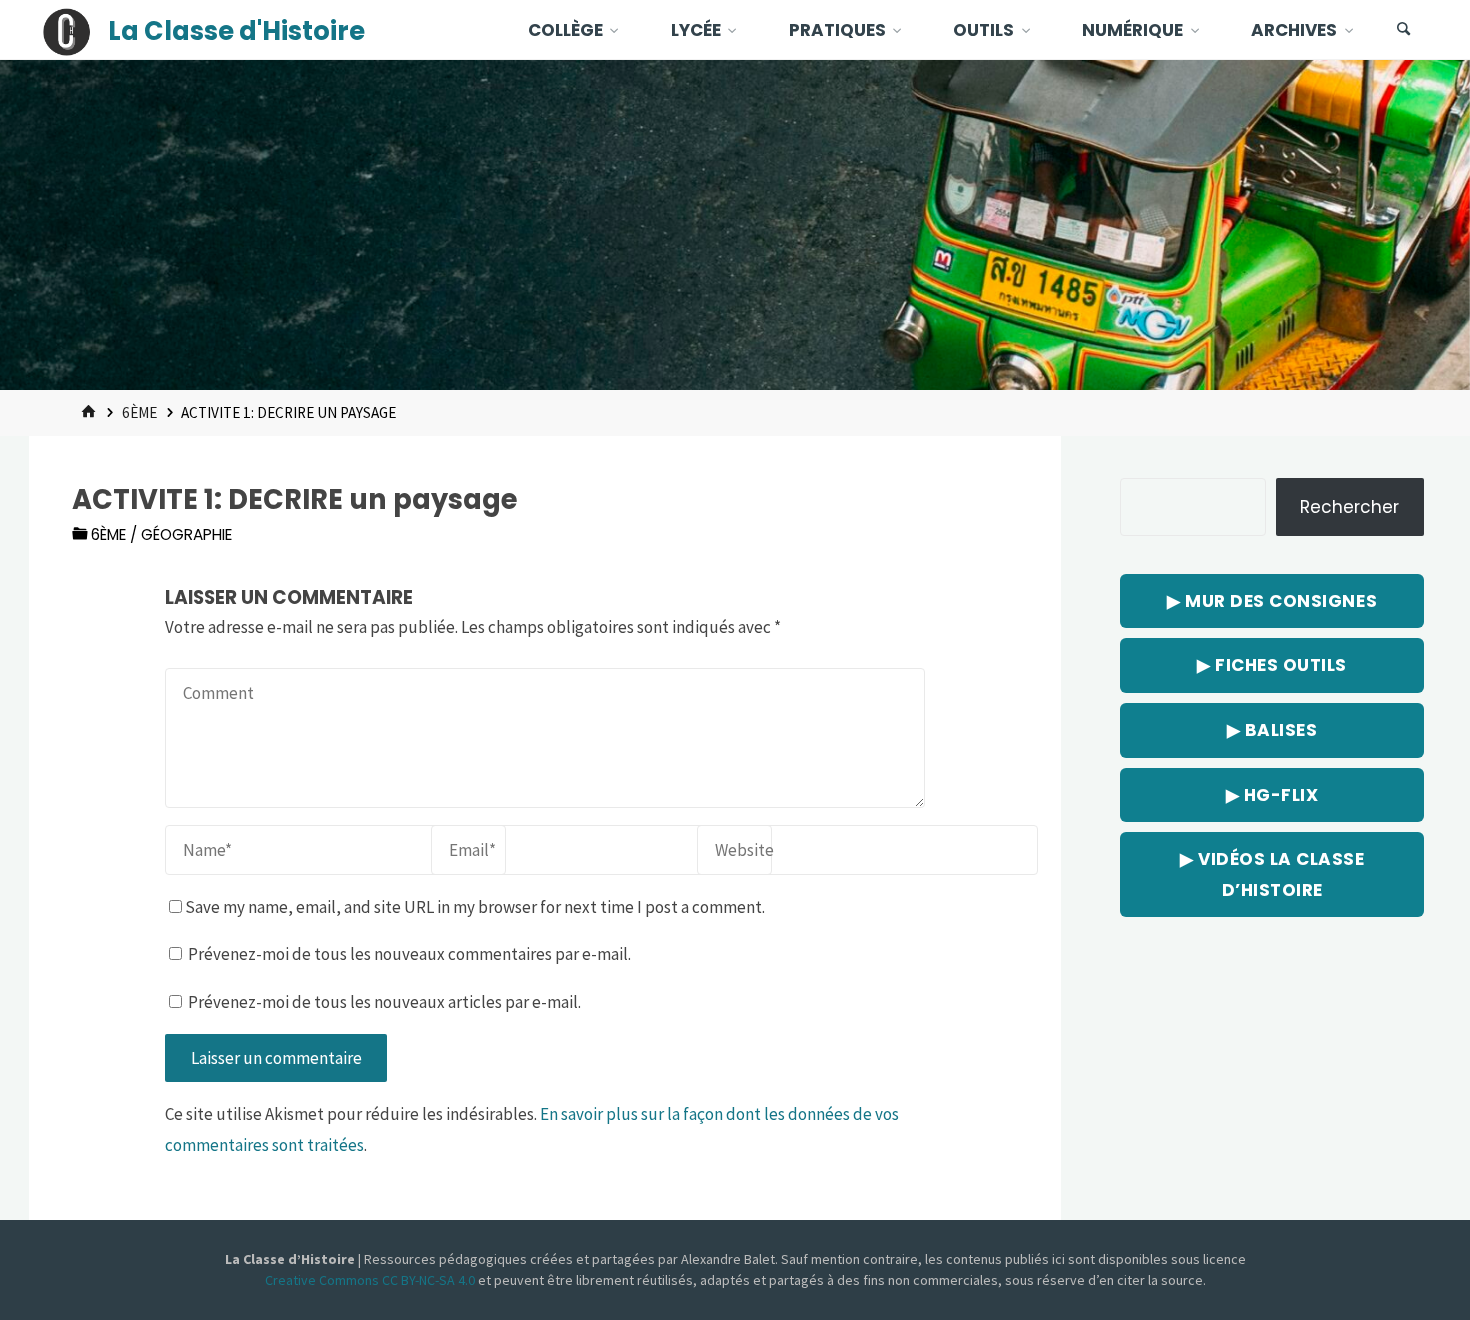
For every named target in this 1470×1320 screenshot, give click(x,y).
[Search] (1404, 30)
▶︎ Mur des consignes (1272, 601)
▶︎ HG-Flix (1272, 795)
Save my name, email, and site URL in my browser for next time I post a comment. (475, 907)
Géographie (186, 534)
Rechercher (1349, 507)
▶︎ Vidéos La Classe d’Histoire (1272, 874)
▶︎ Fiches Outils (1272, 665)
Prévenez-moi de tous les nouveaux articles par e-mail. (384, 1002)
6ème (139, 412)
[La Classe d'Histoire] (67, 30)
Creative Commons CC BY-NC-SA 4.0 (371, 1280)
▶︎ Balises (1272, 730)
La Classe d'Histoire (236, 31)
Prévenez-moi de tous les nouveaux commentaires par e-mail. (409, 954)
